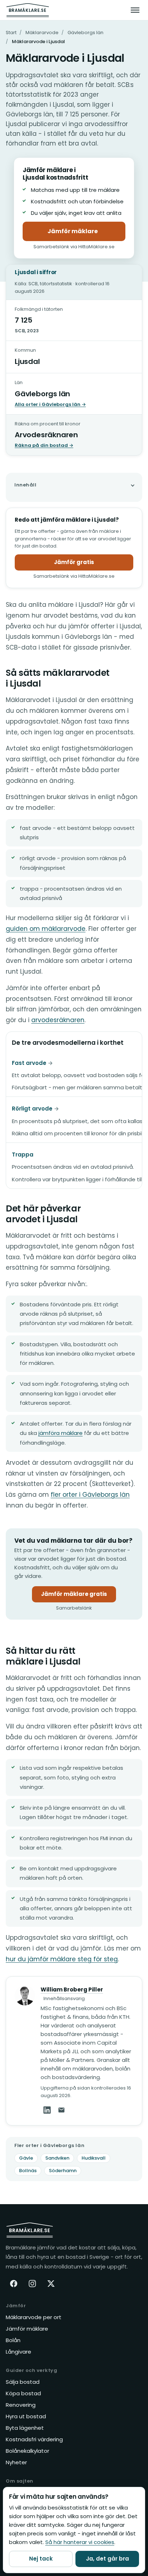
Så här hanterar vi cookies (80, 2542)
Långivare (18, 2352)
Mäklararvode (42, 33)
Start (11, 33)
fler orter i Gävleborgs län (90, 1495)
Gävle (26, 2158)
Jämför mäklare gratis (78, 1596)
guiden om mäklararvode (46, 929)
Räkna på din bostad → (44, 445)
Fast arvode (29, 1063)
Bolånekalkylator (27, 2451)
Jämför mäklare (86, 233)
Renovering (21, 2405)
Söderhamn (63, 2171)
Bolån (13, 2340)
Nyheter (16, 2462)
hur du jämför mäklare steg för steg (62, 1959)
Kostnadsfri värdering (34, 2439)
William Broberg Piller (72, 1989)
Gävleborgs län (85, 33)
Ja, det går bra (107, 2559)
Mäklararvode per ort (34, 2317)
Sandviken (57, 2158)
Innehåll (25, 485)
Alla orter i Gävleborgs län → (50, 404)
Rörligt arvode (32, 1109)
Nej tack (41, 2559)
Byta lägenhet (25, 2428)
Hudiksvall (94, 2158)
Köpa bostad (23, 2393)
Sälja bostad (23, 2382)
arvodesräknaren (58, 1020)
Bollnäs (28, 2171)
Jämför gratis (74, 562)
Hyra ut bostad (26, 2416)
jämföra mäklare (61, 1433)
